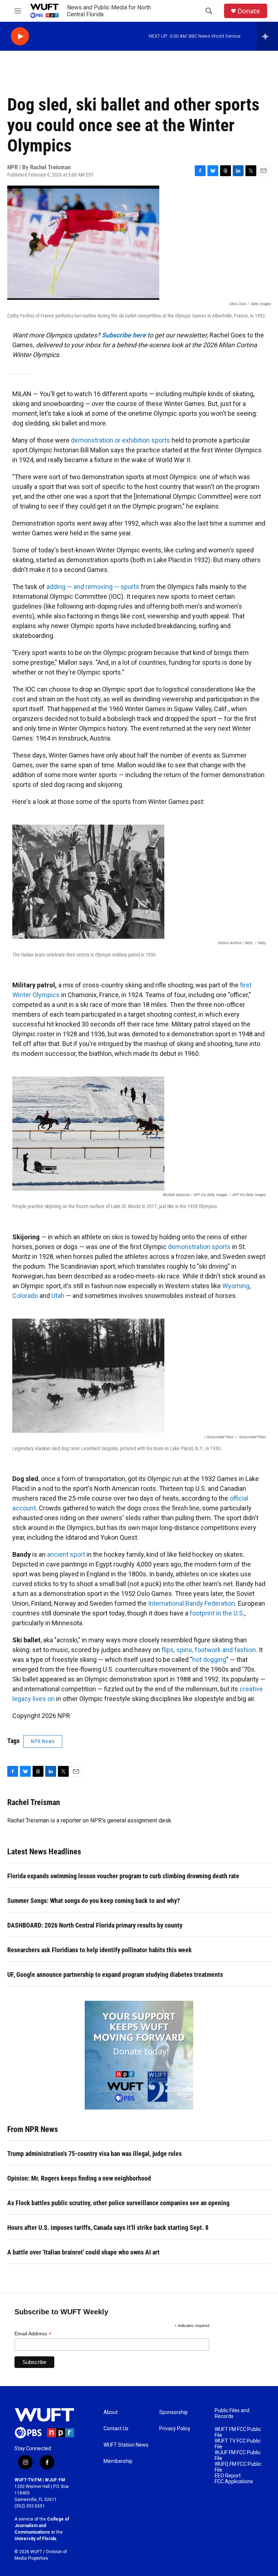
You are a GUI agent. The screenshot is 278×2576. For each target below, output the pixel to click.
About (111, 2412)
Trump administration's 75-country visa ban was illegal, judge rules (94, 2154)
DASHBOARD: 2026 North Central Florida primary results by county (95, 1925)
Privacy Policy (175, 2429)
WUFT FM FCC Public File (238, 2432)
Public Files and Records (232, 2413)
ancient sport (66, 1554)
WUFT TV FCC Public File (238, 2444)
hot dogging (209, 1660)
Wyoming (236, 1286)
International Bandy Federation (191, 1603)
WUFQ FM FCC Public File (238, 2467)
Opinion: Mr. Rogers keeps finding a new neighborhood (79, 2178)
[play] (20, 36)
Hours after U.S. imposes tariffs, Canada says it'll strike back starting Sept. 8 (108, 2227)
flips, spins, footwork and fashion (209, 1650)
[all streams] (267, 36)
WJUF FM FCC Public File (238, 2455)
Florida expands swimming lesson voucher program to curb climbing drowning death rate (123, 1876)
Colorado (25, 1296)
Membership (118, 2461)
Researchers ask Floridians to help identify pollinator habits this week (100, 1950)
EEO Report (228, 2476)
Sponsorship (174, 2412)
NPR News (43, 1741)
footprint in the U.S (216, 1613)
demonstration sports (199, 1247)
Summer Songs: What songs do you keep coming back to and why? (94, 1901)
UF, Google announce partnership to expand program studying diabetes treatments (115, 1974)
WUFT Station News (126, 2445)
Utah (58, 1296)
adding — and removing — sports (93, 587)
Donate (249, 11)
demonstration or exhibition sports (121, 440)
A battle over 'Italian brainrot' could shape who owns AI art (83, 2252)
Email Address (33, 2334)
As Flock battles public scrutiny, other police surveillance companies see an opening (118, 2203)
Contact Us (116, 2429)
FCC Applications (234, 2482)
